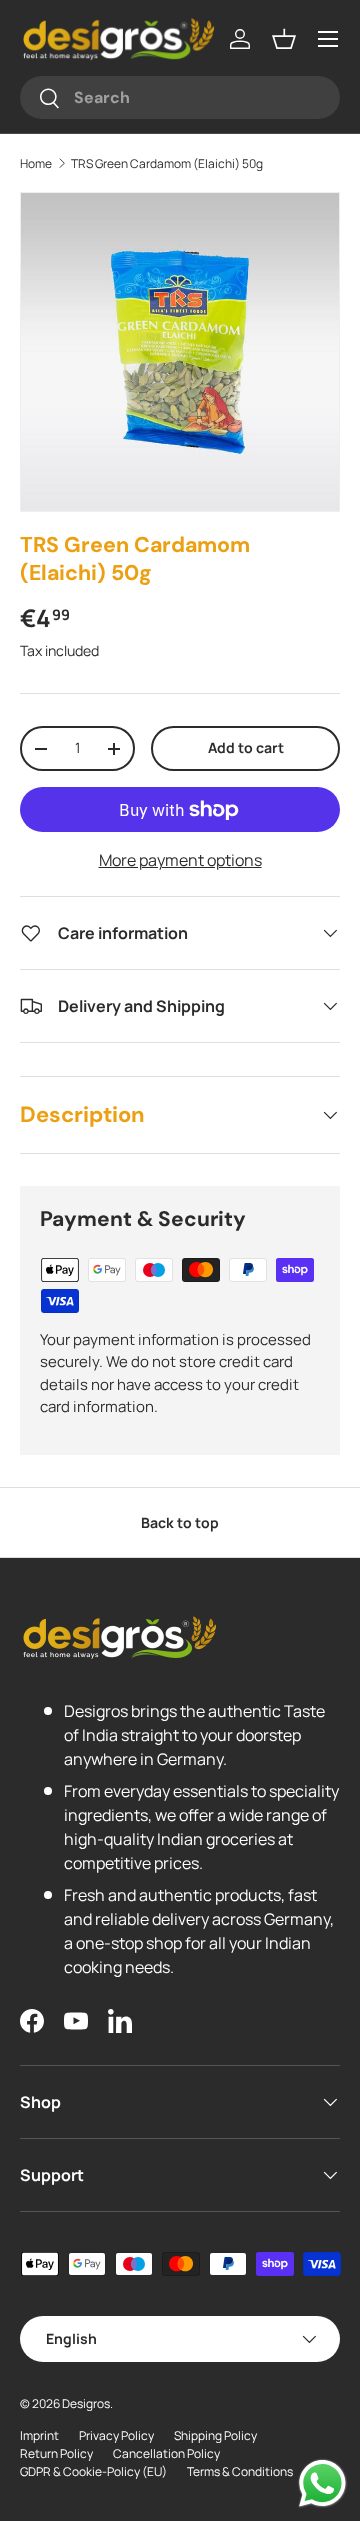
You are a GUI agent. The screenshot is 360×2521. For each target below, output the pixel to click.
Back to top (180, 1522)
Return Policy (56, 2453)
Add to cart (246, 747)
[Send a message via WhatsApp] (322, 2483)
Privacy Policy (116, 2435)
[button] (284, 39)
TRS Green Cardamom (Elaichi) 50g (167, 163)
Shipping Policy (215, 2435)
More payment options (180, 860)
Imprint (39, 2435)
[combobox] (180, 97)
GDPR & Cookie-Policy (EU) (93, 2471)
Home (36, 163)
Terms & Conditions (240, 2471)
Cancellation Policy (166, 2453)
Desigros (86, 2403)
